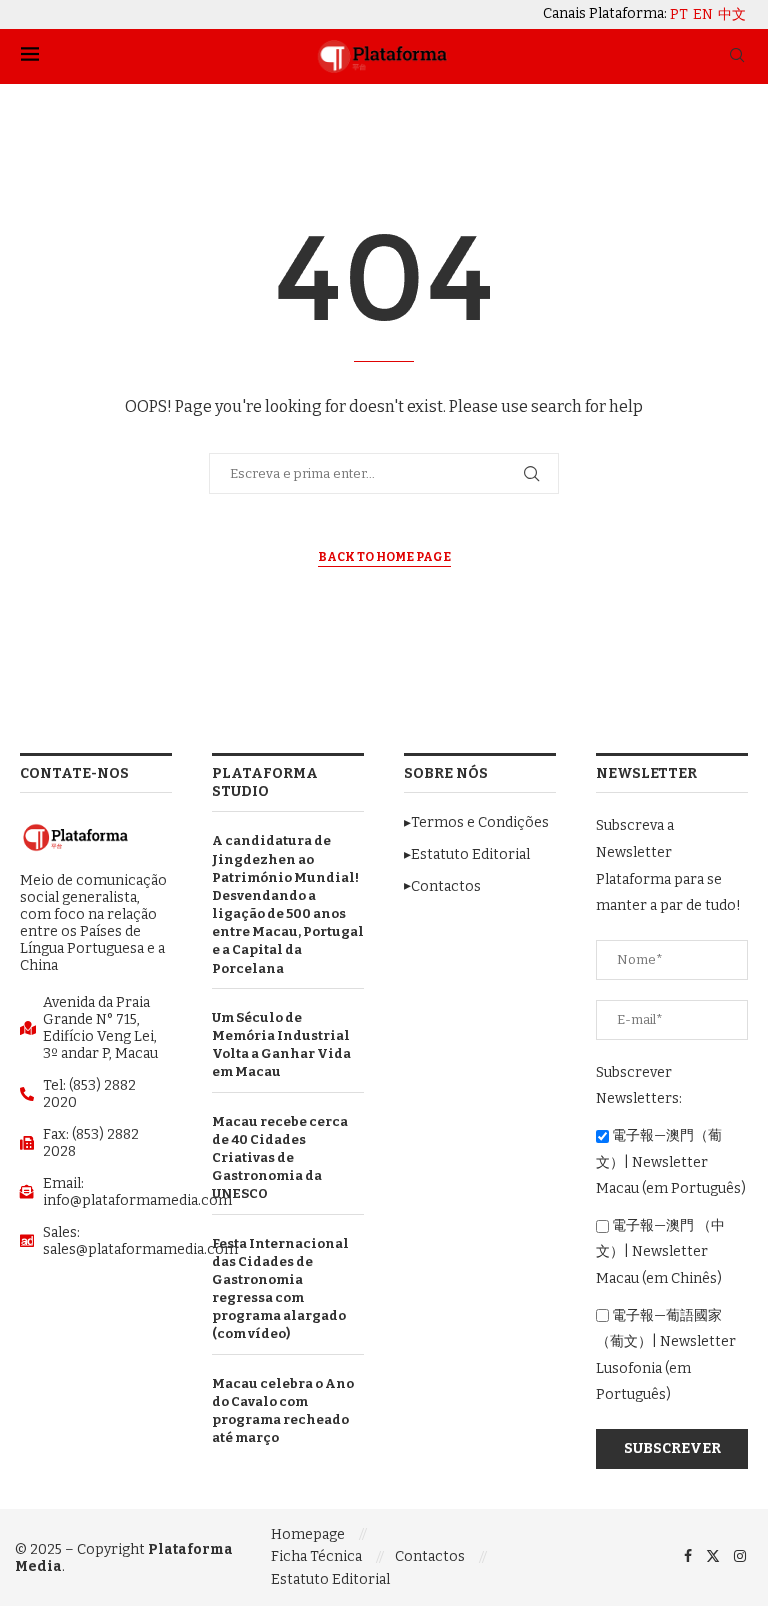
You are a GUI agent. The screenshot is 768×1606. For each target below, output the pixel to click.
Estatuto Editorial (330, 1579)
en (703, 15)
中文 (732, 15)
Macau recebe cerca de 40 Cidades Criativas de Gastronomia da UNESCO (280, 1158)
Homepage (308, 1534)
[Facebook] (688, 1556)
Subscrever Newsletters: (639, 1086)
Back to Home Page (384, 557)
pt (679, 15)
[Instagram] (740, 1556)
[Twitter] (713, 1556)
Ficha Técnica (316, 1556)
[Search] (737, 56)
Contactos (430, 1556)
